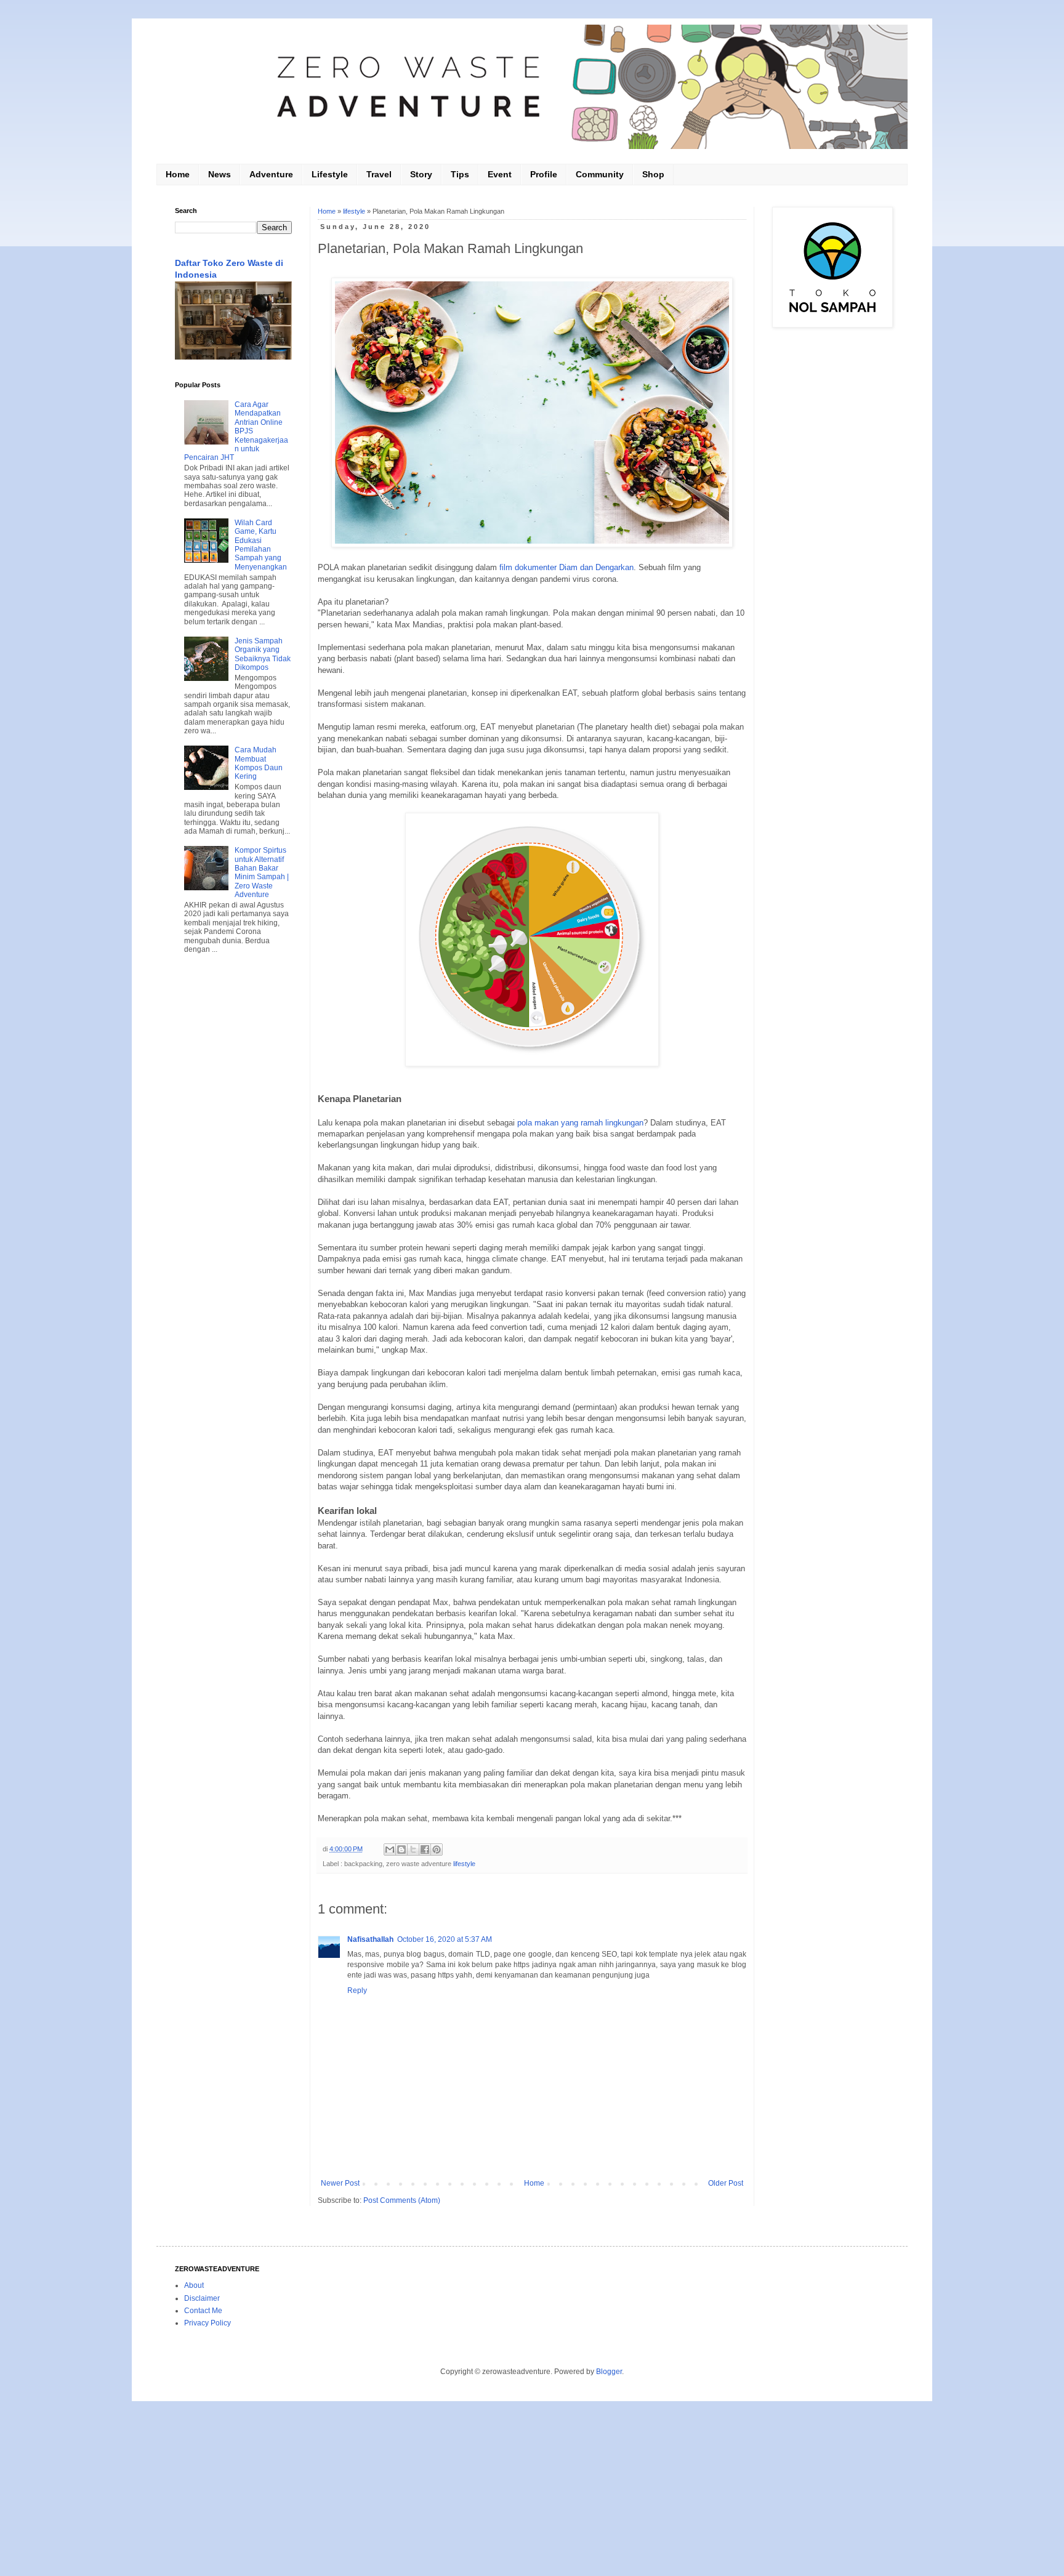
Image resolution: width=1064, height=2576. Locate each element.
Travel (379, 174)
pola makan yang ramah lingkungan (580, 1123)
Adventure (271, 174)
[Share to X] (413, 1849)
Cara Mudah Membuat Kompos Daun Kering (259, 763)
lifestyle (354, 211)
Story (421, 174)
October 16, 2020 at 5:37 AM (445, 1939)
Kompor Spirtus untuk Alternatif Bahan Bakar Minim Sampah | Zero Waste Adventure (262, 872)
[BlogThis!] (401, 1849)
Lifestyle (330, 174)
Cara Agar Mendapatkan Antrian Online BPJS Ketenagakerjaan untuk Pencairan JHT (236, 431)
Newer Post (340, 2183)
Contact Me (203, 2311)
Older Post (726, 2183)
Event (500, 174)
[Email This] (390, 1849)
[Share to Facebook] (425, 1849)
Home (178, 174)
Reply (357, 1990)
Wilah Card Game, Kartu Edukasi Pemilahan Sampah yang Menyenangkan (261, 545)
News (220, 174)
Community (600, 174)
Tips (460, 174)
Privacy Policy (208, 2323)
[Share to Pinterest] (437, 1849)
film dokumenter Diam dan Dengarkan (566, 567)
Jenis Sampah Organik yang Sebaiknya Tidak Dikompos (263, 654)
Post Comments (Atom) (402, 2200)
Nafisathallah (370, 1939)
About (194, 2285)
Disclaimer (202, 2298)
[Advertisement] (233, 1162)
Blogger (609, 2372)
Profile (544, 174)
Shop (653, 174)
